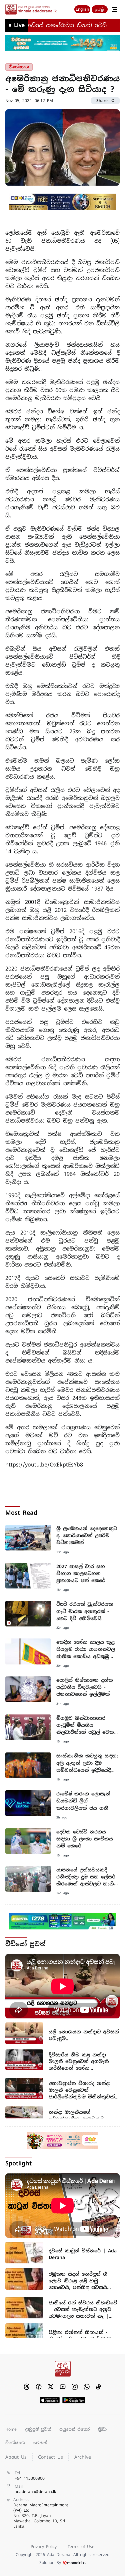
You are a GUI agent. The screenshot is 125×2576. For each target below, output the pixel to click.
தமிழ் (100, 9)
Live (19, 25)
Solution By (50, 2563)
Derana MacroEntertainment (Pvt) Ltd (41, 2516)
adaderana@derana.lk (35, 2492)
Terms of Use (81, 2547)
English (82, 9)
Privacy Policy (44, 2547)
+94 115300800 (30, 2478)
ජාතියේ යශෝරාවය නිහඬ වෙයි (48, 25)
